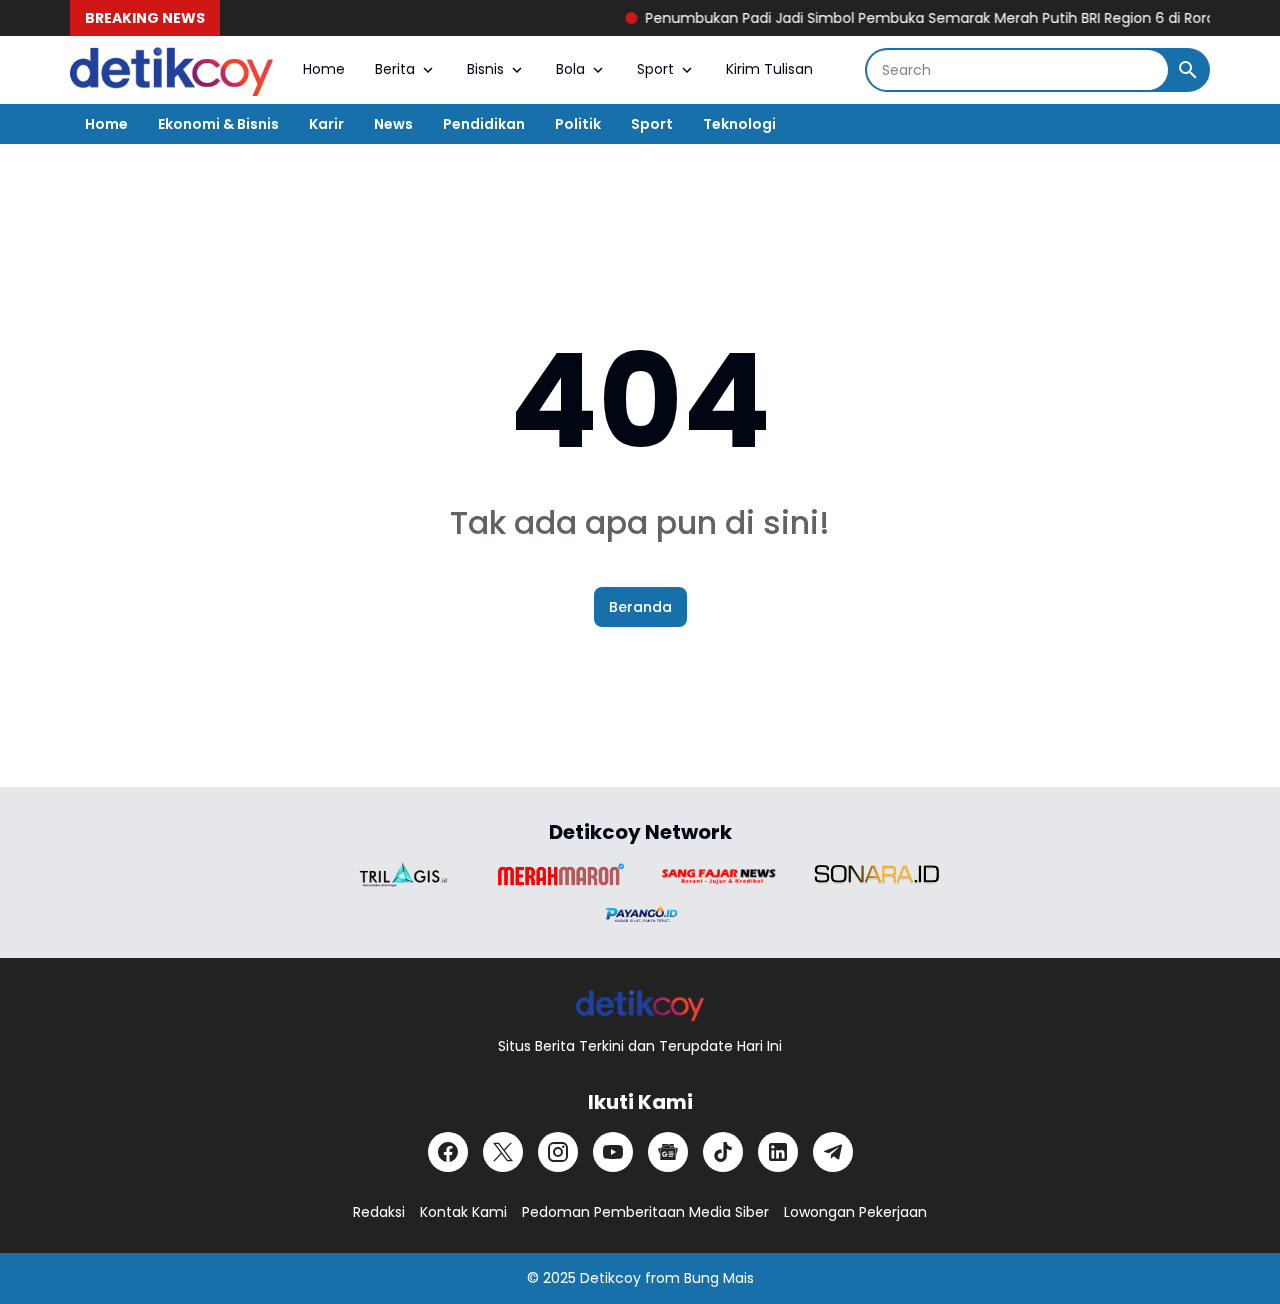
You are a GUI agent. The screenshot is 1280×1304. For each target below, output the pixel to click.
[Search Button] (1188, 70)
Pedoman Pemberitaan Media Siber (645, 1212)
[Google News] (668, 1152)
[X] (503, 1152)
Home (324, 69)
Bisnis (485, 69)
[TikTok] (723, 1152)
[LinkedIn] (778, 1152)
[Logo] (640, 1004)
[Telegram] (833, 1152)
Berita (395, 69)
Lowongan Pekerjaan (855, 1212)
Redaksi (379, 1212)
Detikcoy (610, 1278)
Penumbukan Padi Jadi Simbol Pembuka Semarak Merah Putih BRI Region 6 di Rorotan (927, 18)
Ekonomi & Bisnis (218, 124)
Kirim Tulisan (769, 69)
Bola (570, 69)
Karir (326, 124)
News (393, 124)
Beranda (640, 607)
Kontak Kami (463, 1212)
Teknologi (739, 124)
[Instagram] (558, 1152)
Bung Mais (719, 1278)
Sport (655, 69)
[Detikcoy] (171, 70)
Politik (578, 124)
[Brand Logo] (403, 874)
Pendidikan (484, 124)
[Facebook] (448, 1152)
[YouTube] (613, 1152)
